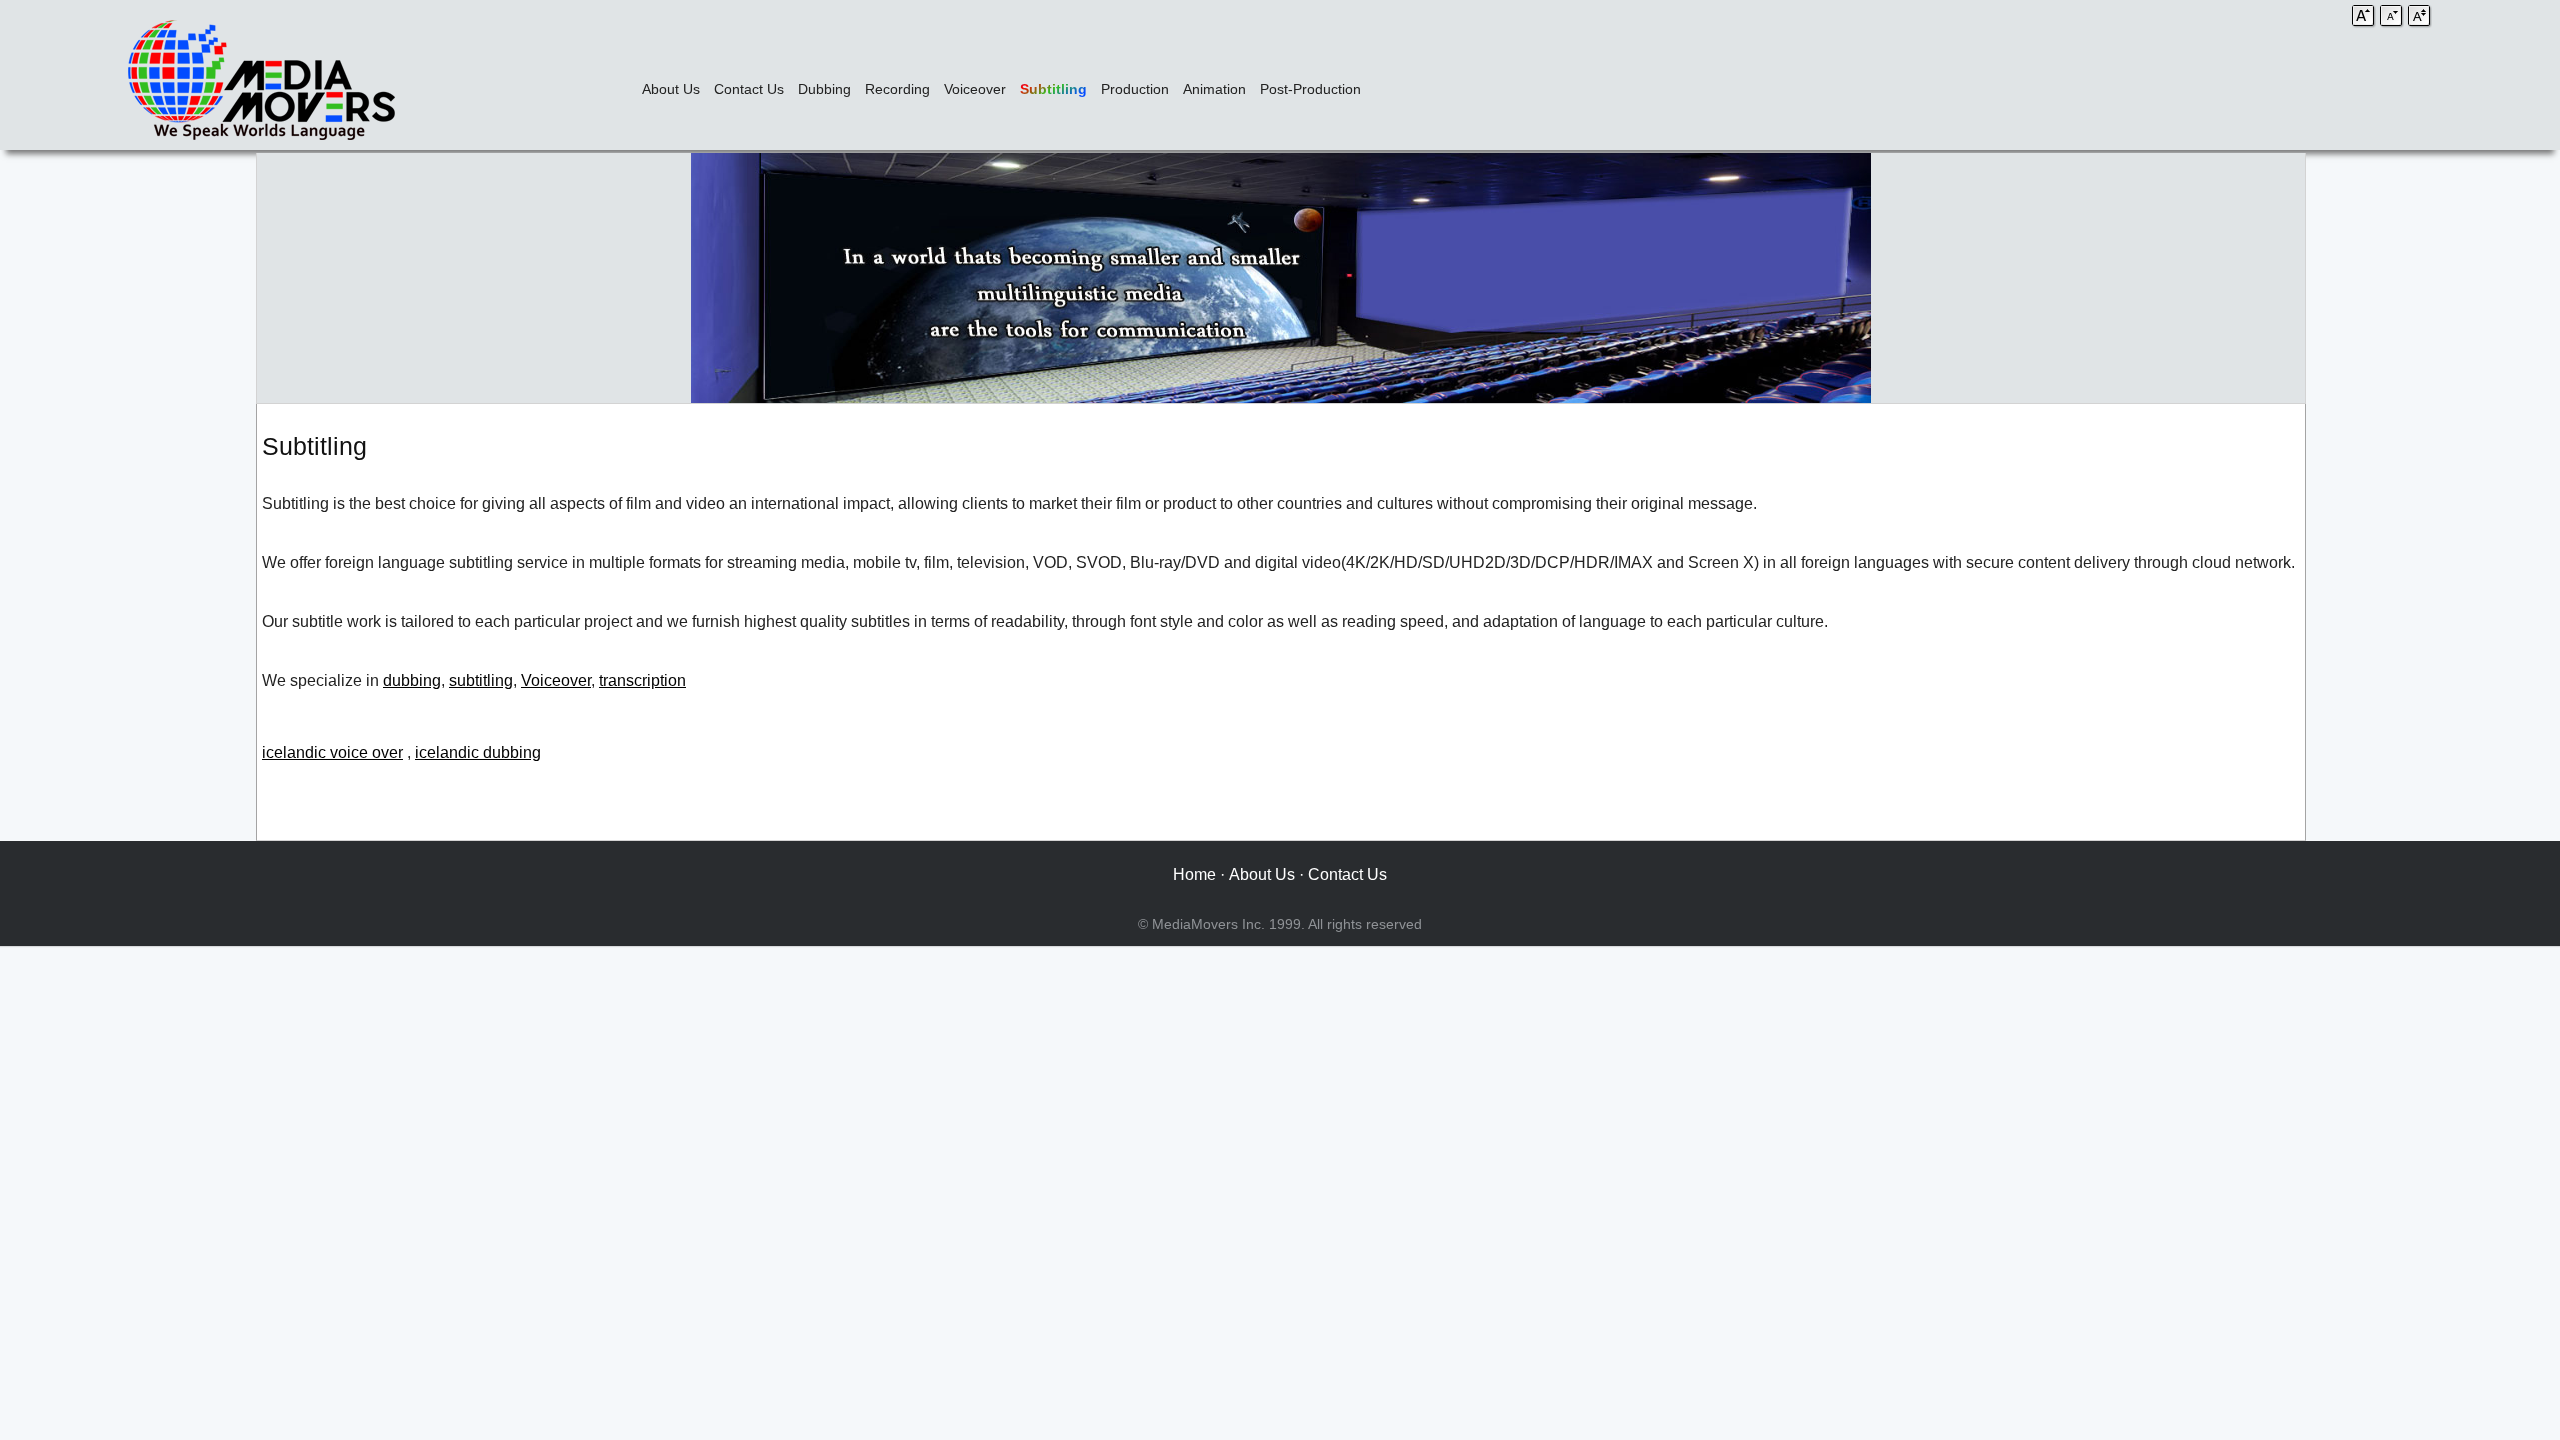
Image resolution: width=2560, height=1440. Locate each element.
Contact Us (749, 89)
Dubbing (824, 89)
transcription (642, 680)
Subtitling (1053, 89)
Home (1194, 874)
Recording (897, 89)
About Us (671, 89)
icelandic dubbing (478, 752)
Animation (1214, 89)
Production (1135, 89)
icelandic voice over (332, 752)
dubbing (412, 680)
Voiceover (975, 89)
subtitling (481, 680)
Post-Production (1310, 89)
